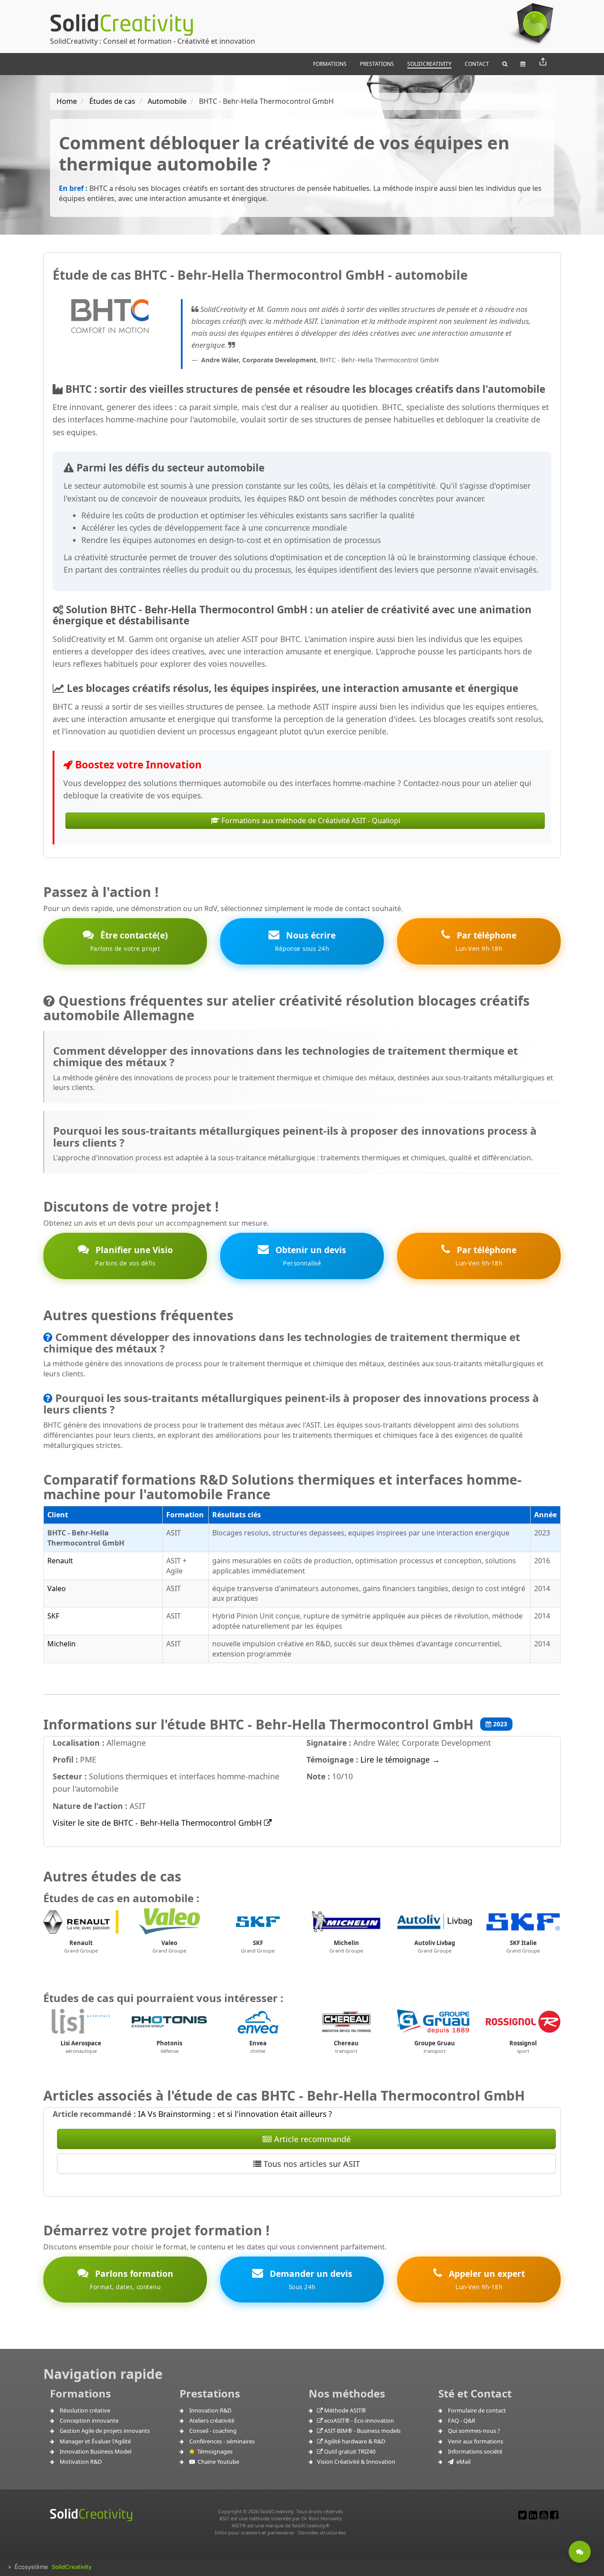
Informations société (475, 2451)
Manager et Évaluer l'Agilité (95, 2441)
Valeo (57, 1588)
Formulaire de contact (477, 2410)
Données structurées (322, 2532)
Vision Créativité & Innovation (356, 2462)
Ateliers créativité (212, 2420)
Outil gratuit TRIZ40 (349, 2451)
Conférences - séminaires (222, 2441)
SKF (53, 1616)
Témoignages (214, 2451)
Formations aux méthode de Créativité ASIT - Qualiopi (310, 821)
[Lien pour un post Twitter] (522, 2515)
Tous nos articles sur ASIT (311, 2164)
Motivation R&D (81, 2462)
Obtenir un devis (310, 1256)
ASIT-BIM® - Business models (362, 2431)
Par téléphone (485, 941)
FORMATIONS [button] (330, 64)
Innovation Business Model (96, 2451)
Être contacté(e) (129, 941)
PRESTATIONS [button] (377, 64)
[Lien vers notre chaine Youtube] (544, 2515)
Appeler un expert (486, 2279)
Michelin (61, 1644)
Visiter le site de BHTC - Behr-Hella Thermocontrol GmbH (158, 1823)
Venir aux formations (476, 2441)
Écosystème (53, 2567)
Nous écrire (305, 941)
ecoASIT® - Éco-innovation (358, 2420)
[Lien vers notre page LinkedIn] (533, 2515)
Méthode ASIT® (344, 2410)
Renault (60, 1561)
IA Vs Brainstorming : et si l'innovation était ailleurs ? (235, 2114)
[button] (505, 64)
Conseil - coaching (213, 2431)
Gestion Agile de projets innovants (105, 2431)
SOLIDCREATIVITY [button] (429, 64)
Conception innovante (89, 2420)
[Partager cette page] (543, 62)
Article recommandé (311, 2139)
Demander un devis (310, 2279)
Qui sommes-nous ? (474, 2431)
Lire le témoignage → (400, 1759)
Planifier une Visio (133, 1256)
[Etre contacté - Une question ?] (580, 2552)
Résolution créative (85, 2410)
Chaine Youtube (217, 2462)
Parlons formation (132, 2279)
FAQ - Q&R (462, 2420)
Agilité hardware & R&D (354, 2441)
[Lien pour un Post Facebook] (554, 2515)
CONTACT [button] (477, 64)
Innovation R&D (210, 2410)
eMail (462, 2462)
